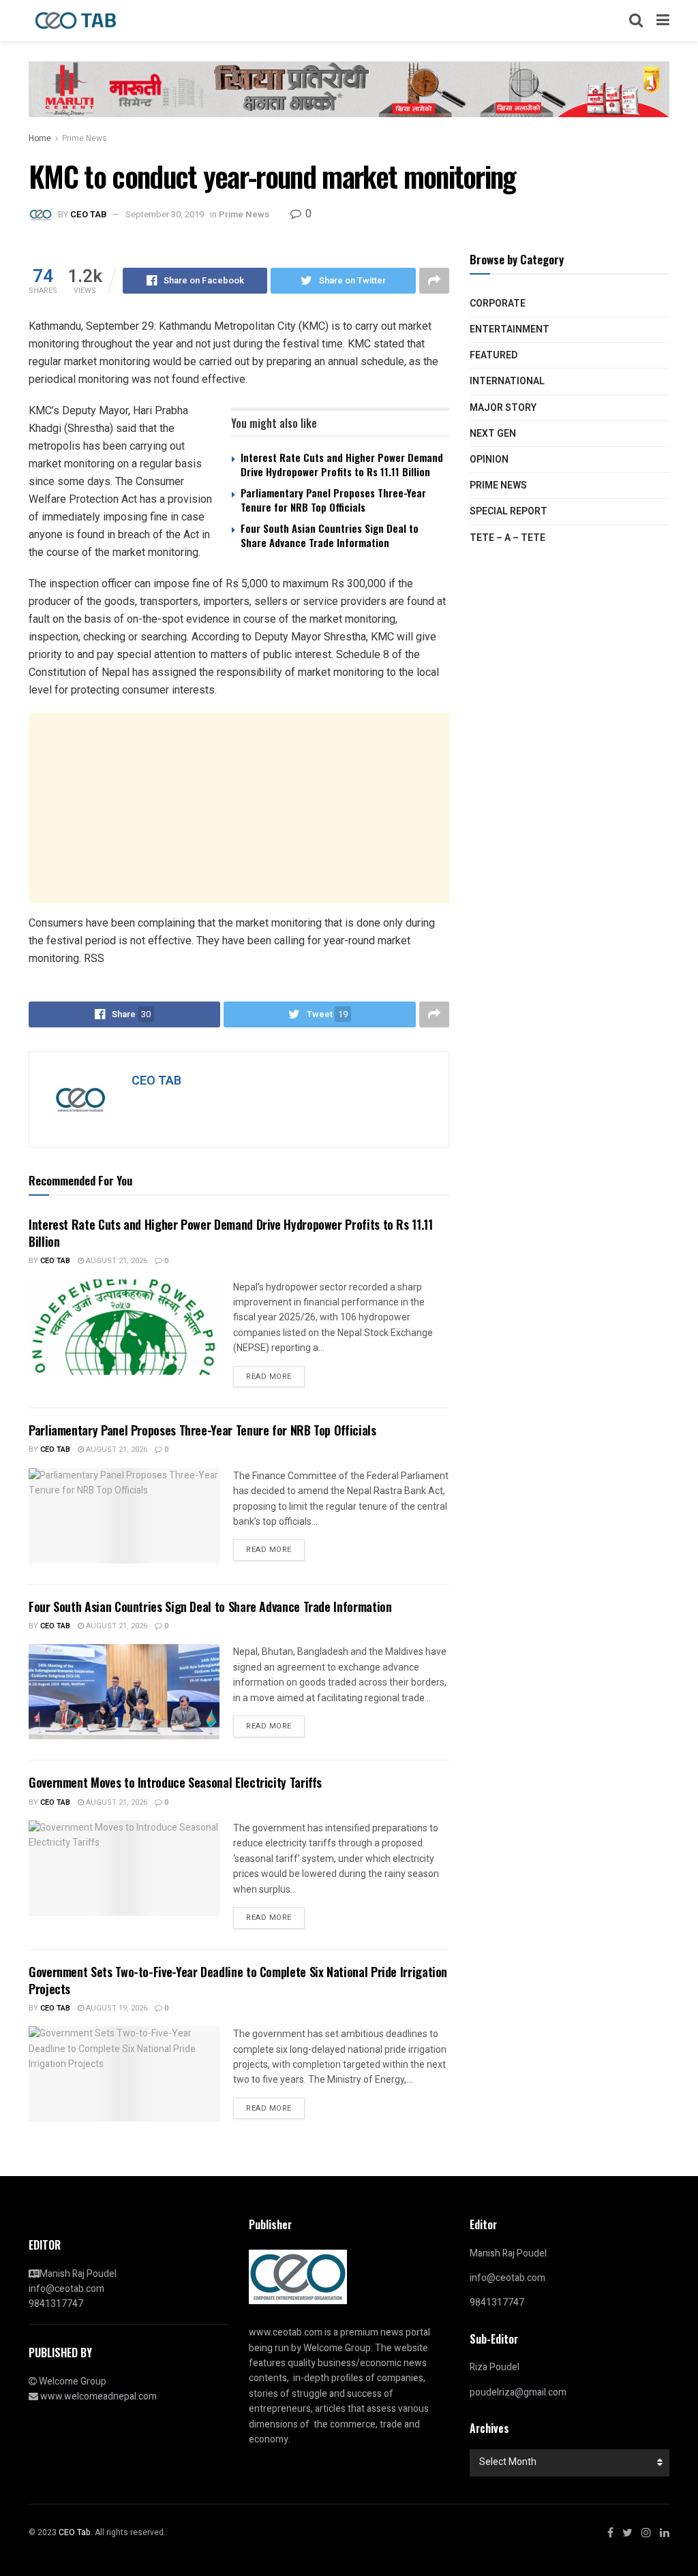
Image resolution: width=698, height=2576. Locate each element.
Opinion (489, 460)
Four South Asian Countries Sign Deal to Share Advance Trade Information (330, 535)
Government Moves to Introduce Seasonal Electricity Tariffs (175, 1782)
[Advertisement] (239, 808)
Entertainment (510, 329)
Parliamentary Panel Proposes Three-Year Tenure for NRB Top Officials (333, 500)
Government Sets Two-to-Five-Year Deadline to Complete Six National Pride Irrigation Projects (238, 1980)
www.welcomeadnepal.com (98, 2396)
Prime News (85, 138)
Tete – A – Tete (507, 538)
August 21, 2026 (116, 1261)
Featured (494, 355)
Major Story (503, 408)
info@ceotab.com (66, 2289)
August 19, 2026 (116, 2008)
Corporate (498, 304)
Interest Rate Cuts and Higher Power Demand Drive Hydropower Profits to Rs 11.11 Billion (342, 464)
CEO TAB (88, 214)
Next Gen (493, 434)
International (507, 381)
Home (40, 138)
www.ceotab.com (286, 2332)
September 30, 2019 (165, 214)
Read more (269, 1377)
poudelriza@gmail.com (518, 2392)
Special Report (509, 511)
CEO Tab (55, 1261)
